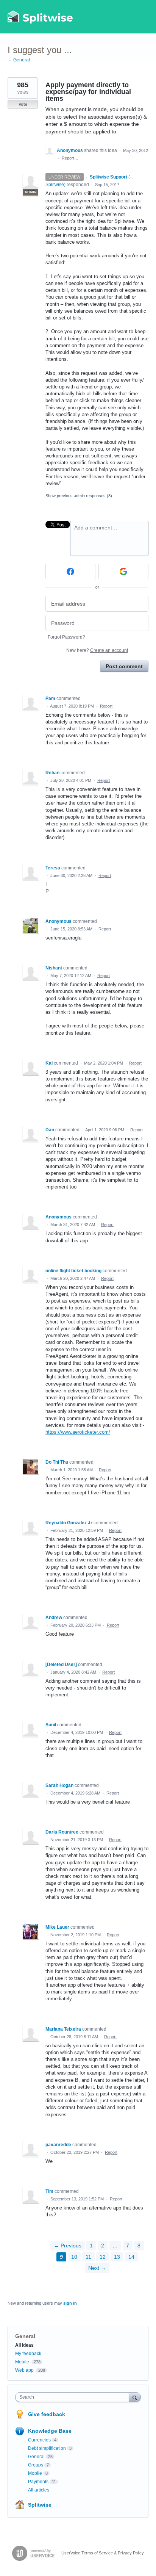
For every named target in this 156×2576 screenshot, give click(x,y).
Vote (23, 104)
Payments (38, 2482)
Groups (36, 2465)
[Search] (135, 2397)
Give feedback (47, 2414)
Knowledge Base (50, 2431)
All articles (39, 2490)
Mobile (22, 2362)
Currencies (39, 2440)
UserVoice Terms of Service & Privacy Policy (103, 2553)
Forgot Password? (66, 637)
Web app (24, 2370)
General (25, 2336)
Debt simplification (47, 2448)
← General (19, 60)
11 (88, 2257)
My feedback (28, 2354)
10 (74, 2257)
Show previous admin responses (79, 496)
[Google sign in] (123, 572)
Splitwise (40, 2505)
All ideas (24, 2345)
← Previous (68, 2246)
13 (117, 2257)
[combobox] (74, 2397)
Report (106, 706)
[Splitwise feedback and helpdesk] (41, 17)
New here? (97, 650)
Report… (70, 158)
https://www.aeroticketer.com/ (78, 1432)
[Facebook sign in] (70, 572)
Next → (97, 2268)
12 (103, 2257)
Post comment (124, 666)
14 (131, 2257)
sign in (70, 2303)
